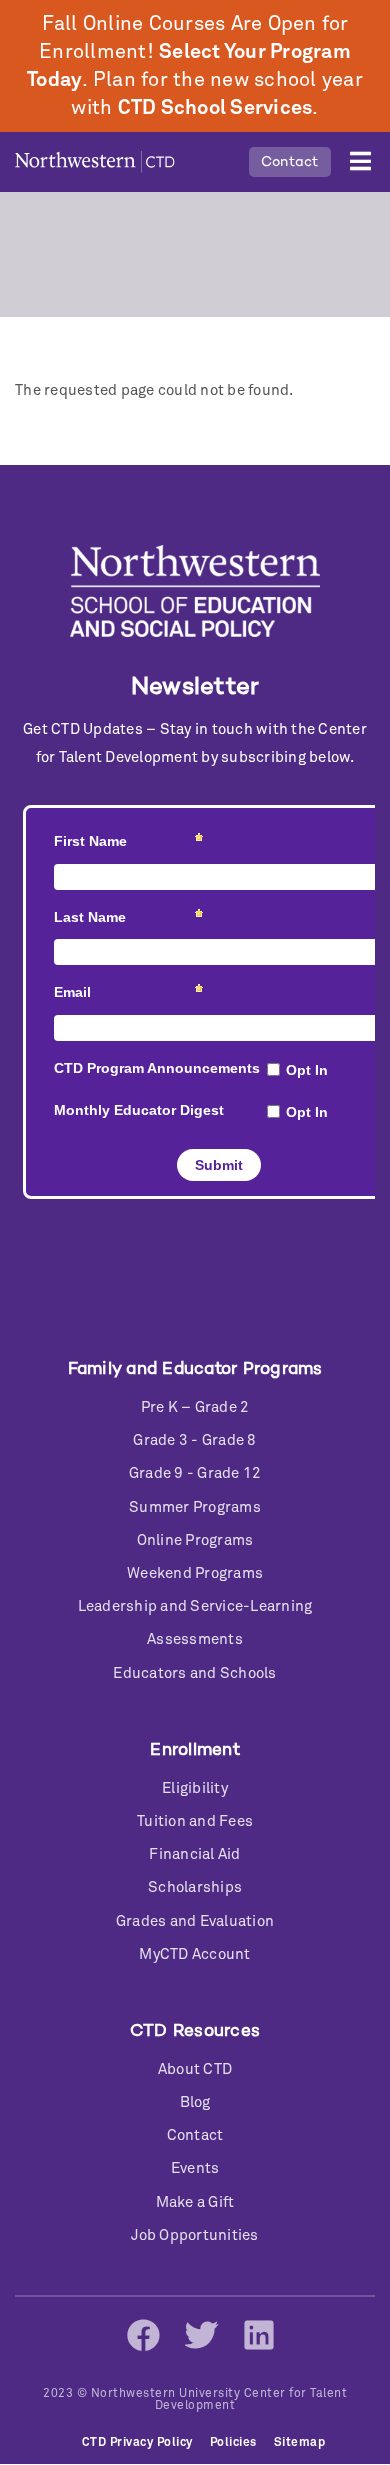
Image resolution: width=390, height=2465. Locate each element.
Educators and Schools (194, 1673)
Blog (195, 2102)
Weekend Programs (195, 1573)
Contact (290, 161)
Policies (233, 2443)
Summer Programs (195, 1507)
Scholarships (195, 1887)
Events (195, 2168)
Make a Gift (195, 2202)
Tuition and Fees (195, 1821)
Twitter (201, 2335)
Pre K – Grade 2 (195, 1407)
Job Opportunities (194, 2235)
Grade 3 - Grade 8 (194, 1440)
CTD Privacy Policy (137, 2443)
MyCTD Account (194, 1954)
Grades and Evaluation (195, 1921)
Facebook (143, 2335)
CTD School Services (215, 108)
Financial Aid (194, 1854)
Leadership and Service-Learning (195, 1606)
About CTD (195, 2069)
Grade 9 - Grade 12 (195, 1473)
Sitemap (300, 2443)
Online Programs (195, 1540)
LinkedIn (259, 2335)
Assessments (195, 1639)
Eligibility (195, 1788)
